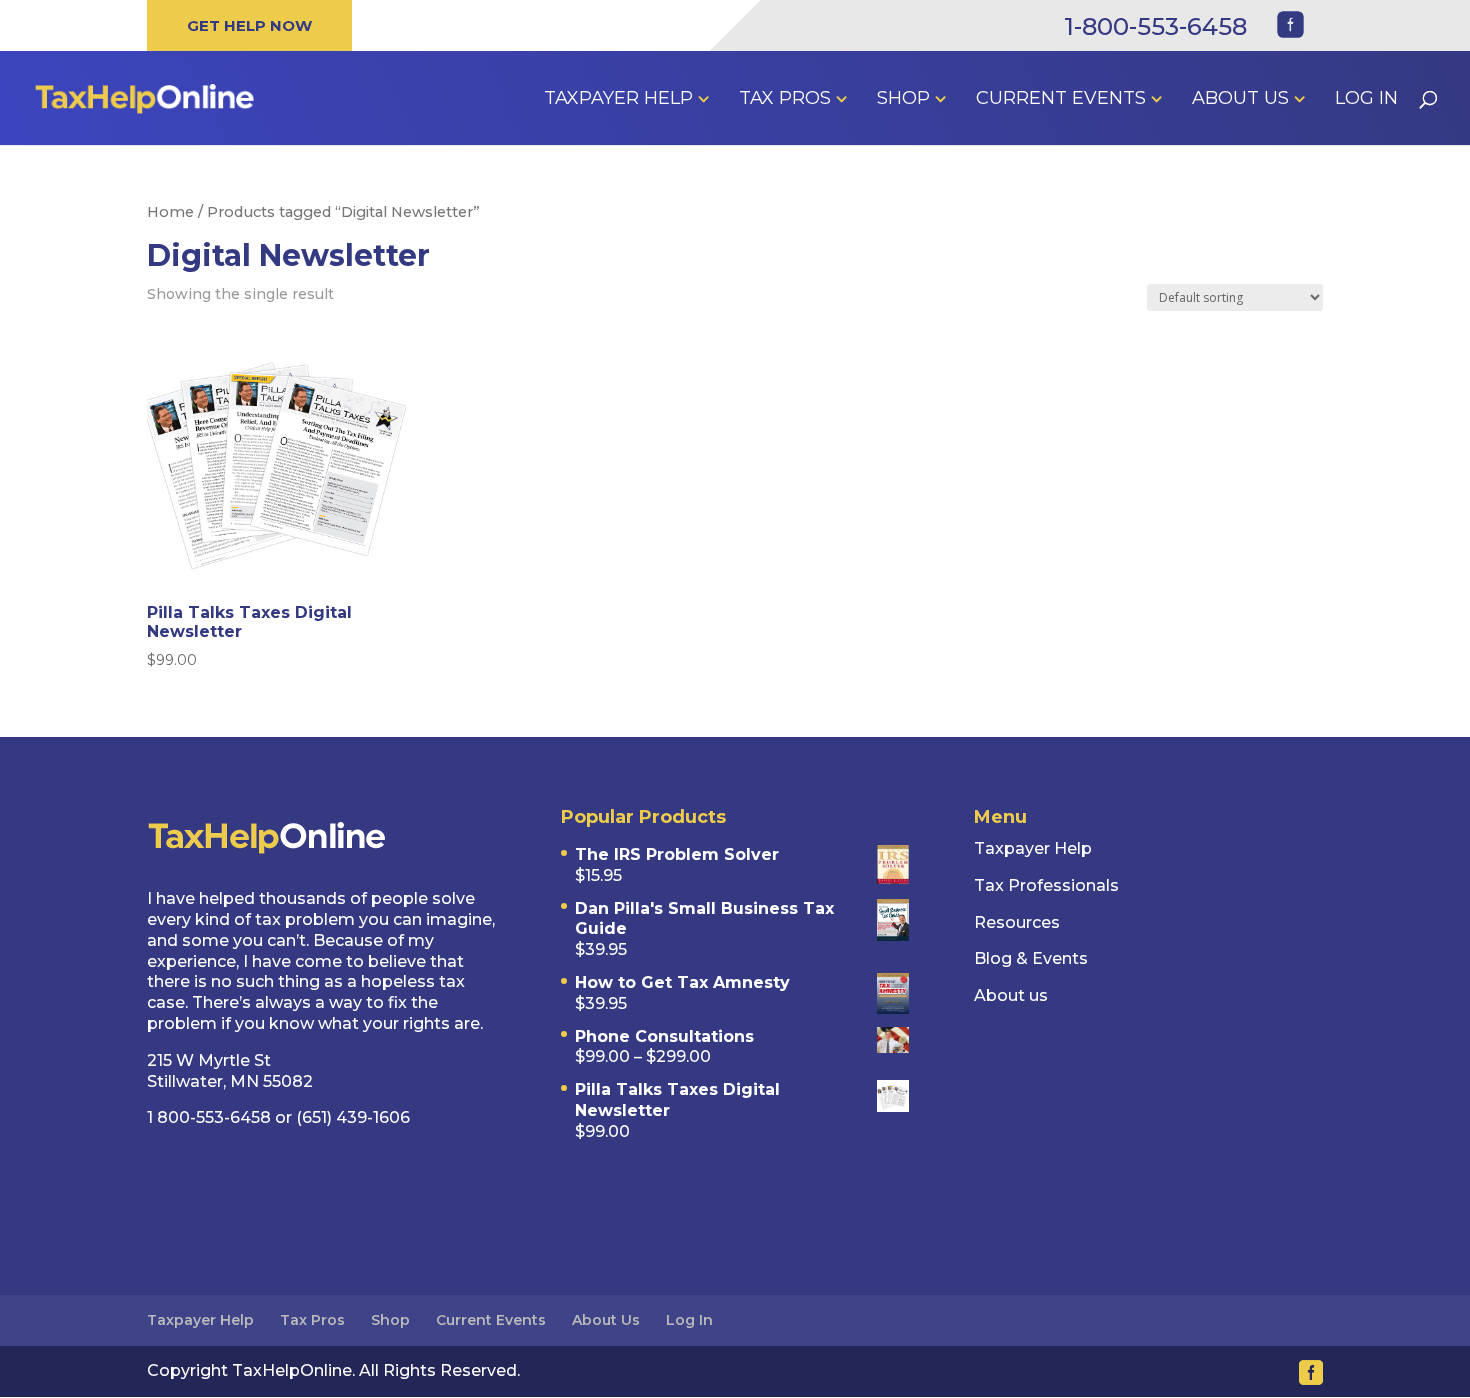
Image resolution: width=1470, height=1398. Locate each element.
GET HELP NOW (249, 25)
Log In (1366, 100)
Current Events (1061, 100)
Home (170, 212)
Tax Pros (785, 100)
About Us (1240, 100)
